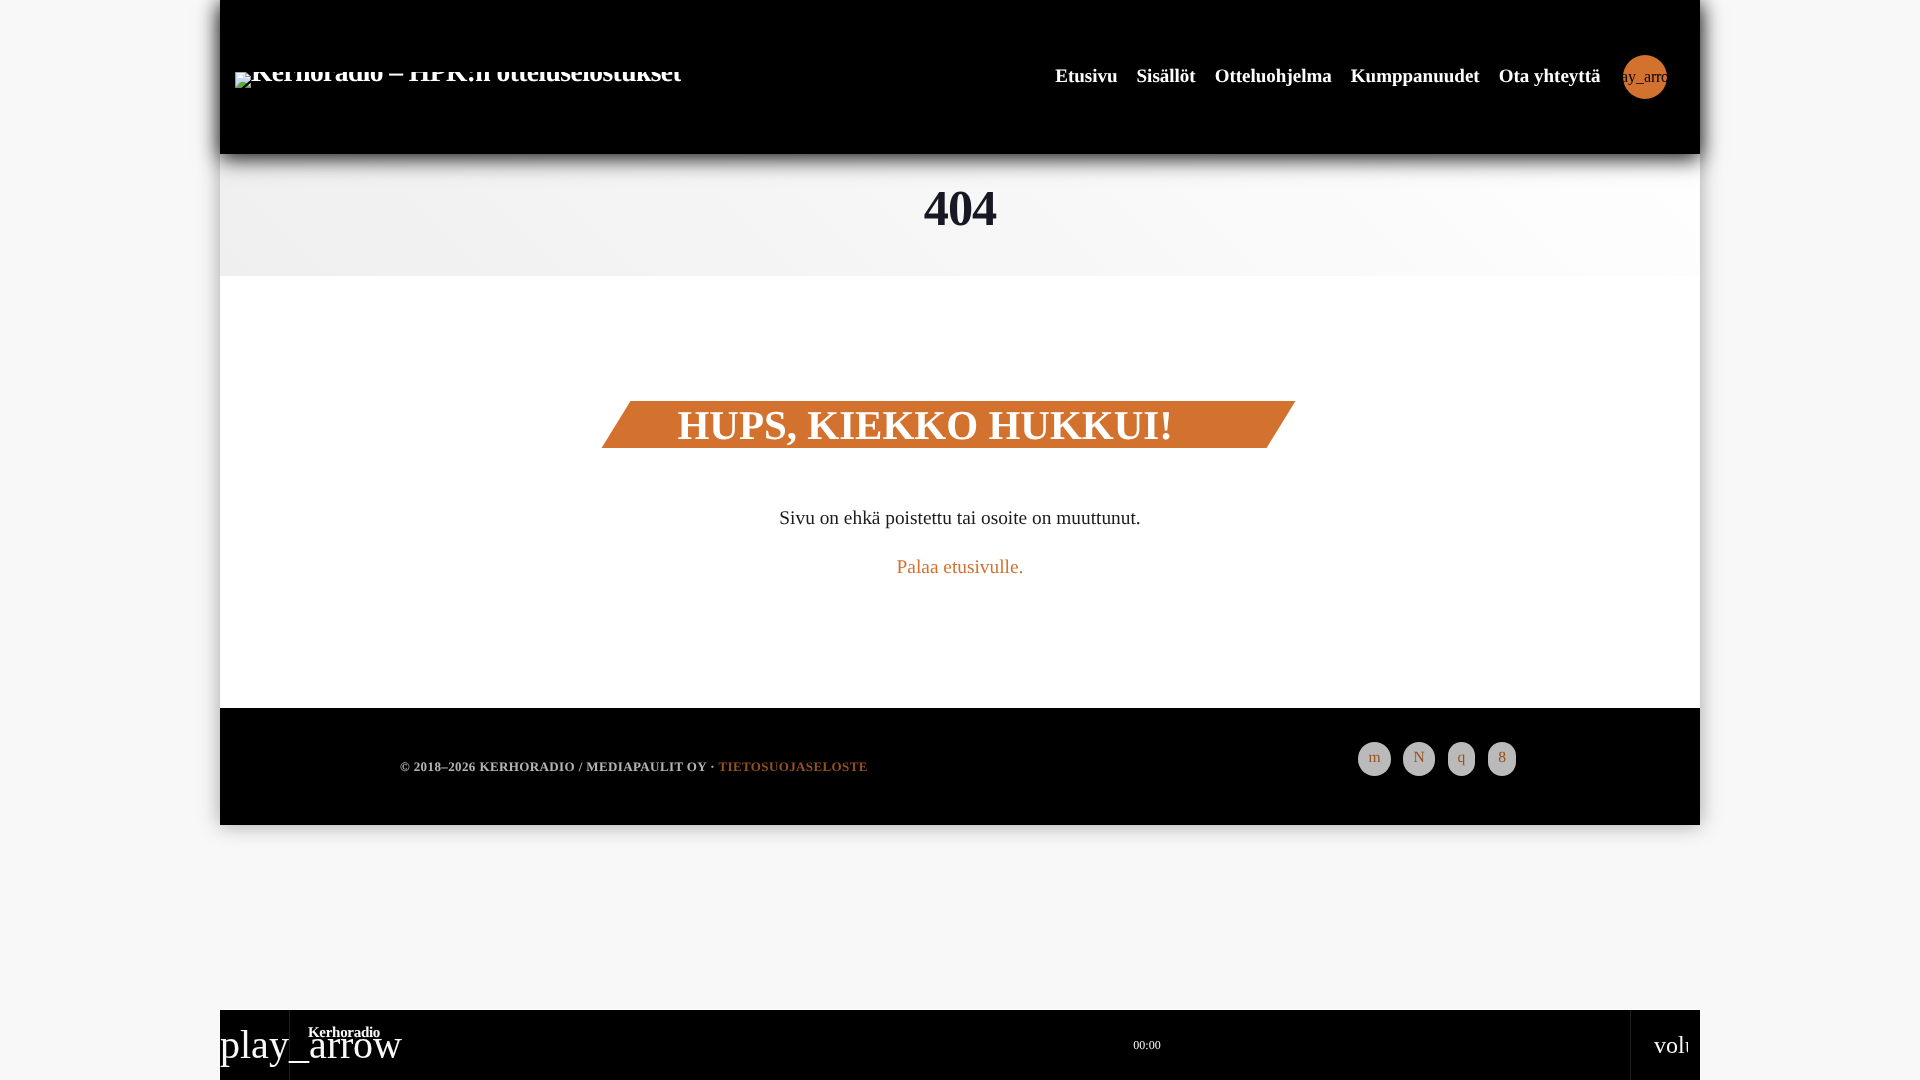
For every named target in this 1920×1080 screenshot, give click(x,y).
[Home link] (458, 77)
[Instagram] (1462, 759)
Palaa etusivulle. (960, 567)
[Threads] (1418, 759)
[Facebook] (1502, 759)
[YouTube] (1374, 759)
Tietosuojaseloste (792, 766)
